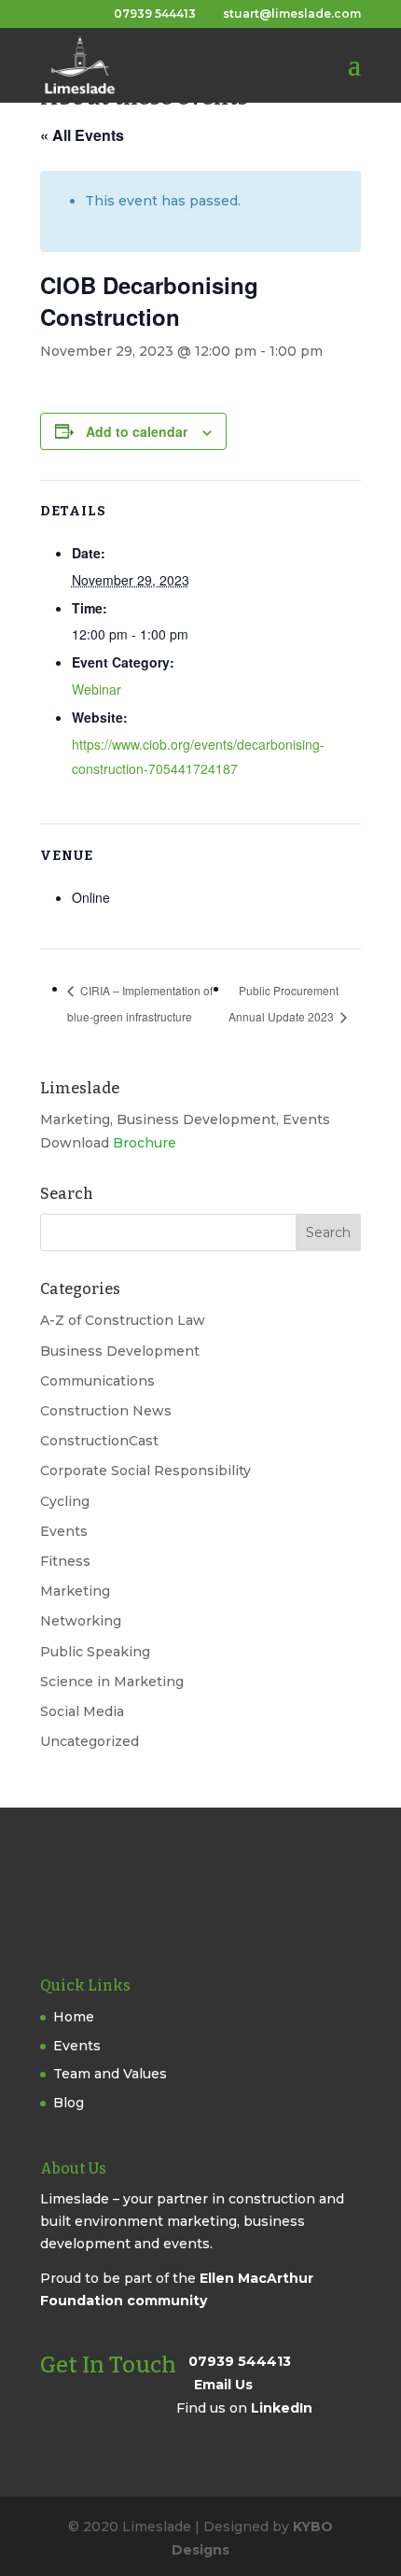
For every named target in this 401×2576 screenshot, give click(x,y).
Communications (97, 1381)
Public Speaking (95, 1652)
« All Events (82, 135)
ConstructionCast (99, 1441)
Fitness (65, 1561)
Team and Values (110, 2074)
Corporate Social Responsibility (145, 1471)
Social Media (82, 1711)
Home (74, 2017)
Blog (69, 2103)
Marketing (75, 1591)
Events (64, 1531)
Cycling (65, 1501)
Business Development (120, 1351)
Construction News (106, 1411)
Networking (81, 1621)
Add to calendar (137, 431)
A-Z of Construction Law (123, 1320)
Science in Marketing (112, 1682)
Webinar (97, 689)
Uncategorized (90, 1741)
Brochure (145, 1143)
